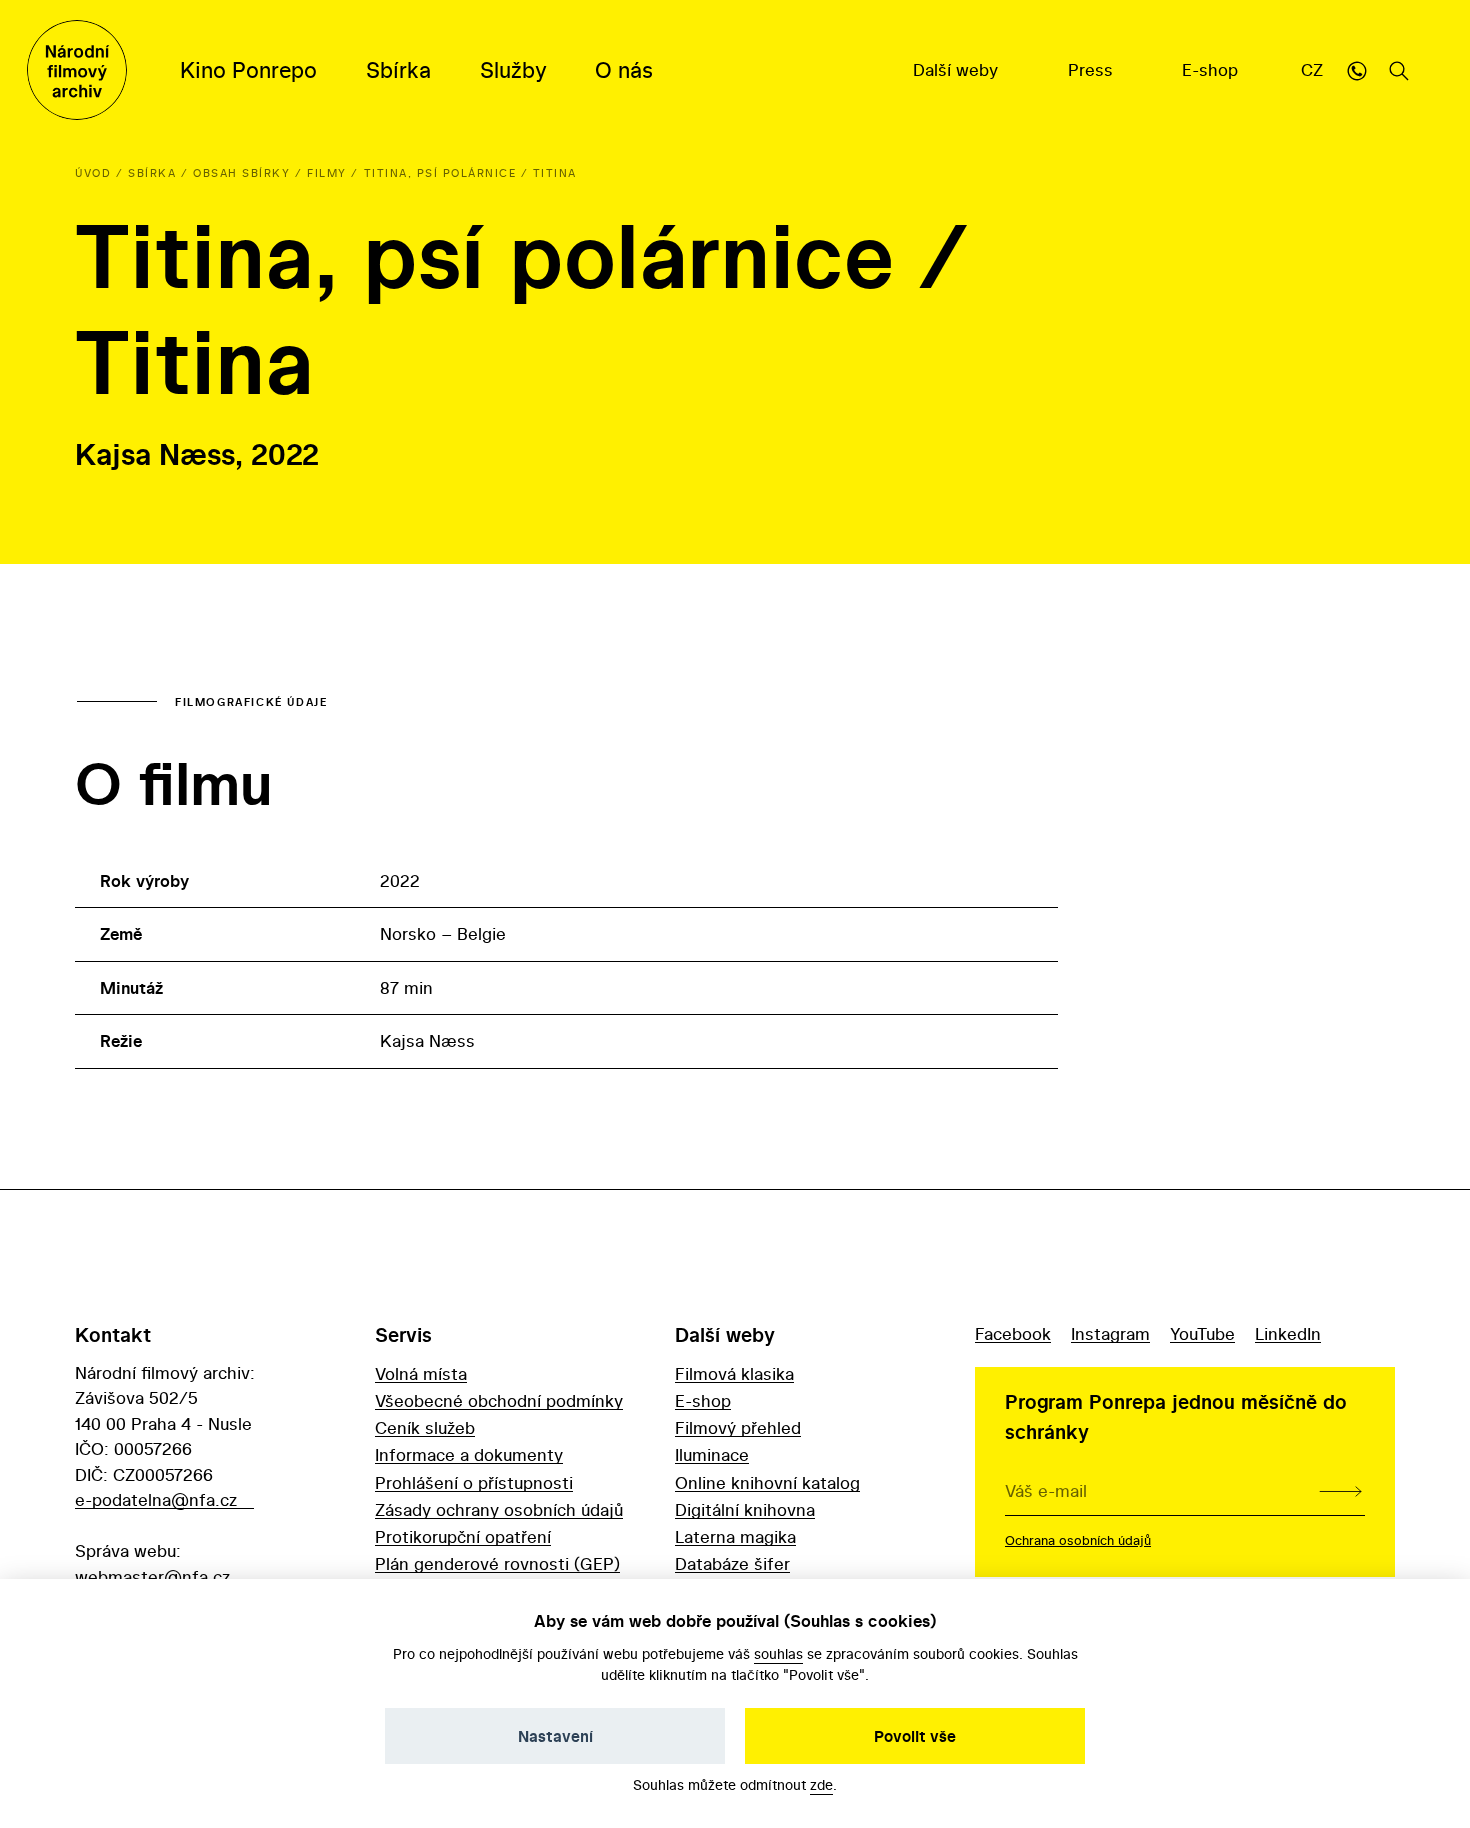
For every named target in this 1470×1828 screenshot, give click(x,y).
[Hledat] (1399, 70)
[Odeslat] (1340, 1491)
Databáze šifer (732, 1563)
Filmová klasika (734, 1373)
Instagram (1110, 1333)
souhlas (778, 1653)
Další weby (958, 69)
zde (821, 1784)
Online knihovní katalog (767, 1482)
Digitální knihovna (745, 1509)
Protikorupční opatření (463, 1536)
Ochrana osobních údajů (1078, 1540)
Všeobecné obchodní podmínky (499, 1400)
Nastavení (555, 1736)
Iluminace (712, 1454)
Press (1093, 69)
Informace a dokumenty (469, 1454)
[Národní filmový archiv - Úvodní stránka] (77, 70)
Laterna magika (735, 1536)
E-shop (1212, 69)
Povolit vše (915, 1736)
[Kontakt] (1357, 70)
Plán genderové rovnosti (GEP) (497, 1563)
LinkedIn (1288, 1333)
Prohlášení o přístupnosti (474, 1482)
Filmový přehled (738, 1427)
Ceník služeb (425, 1427)
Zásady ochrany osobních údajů (499, 1509)
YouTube (1202, 1333)
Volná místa (421, 1373)
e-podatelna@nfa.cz (156, 1499)
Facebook (1013, 1333)
